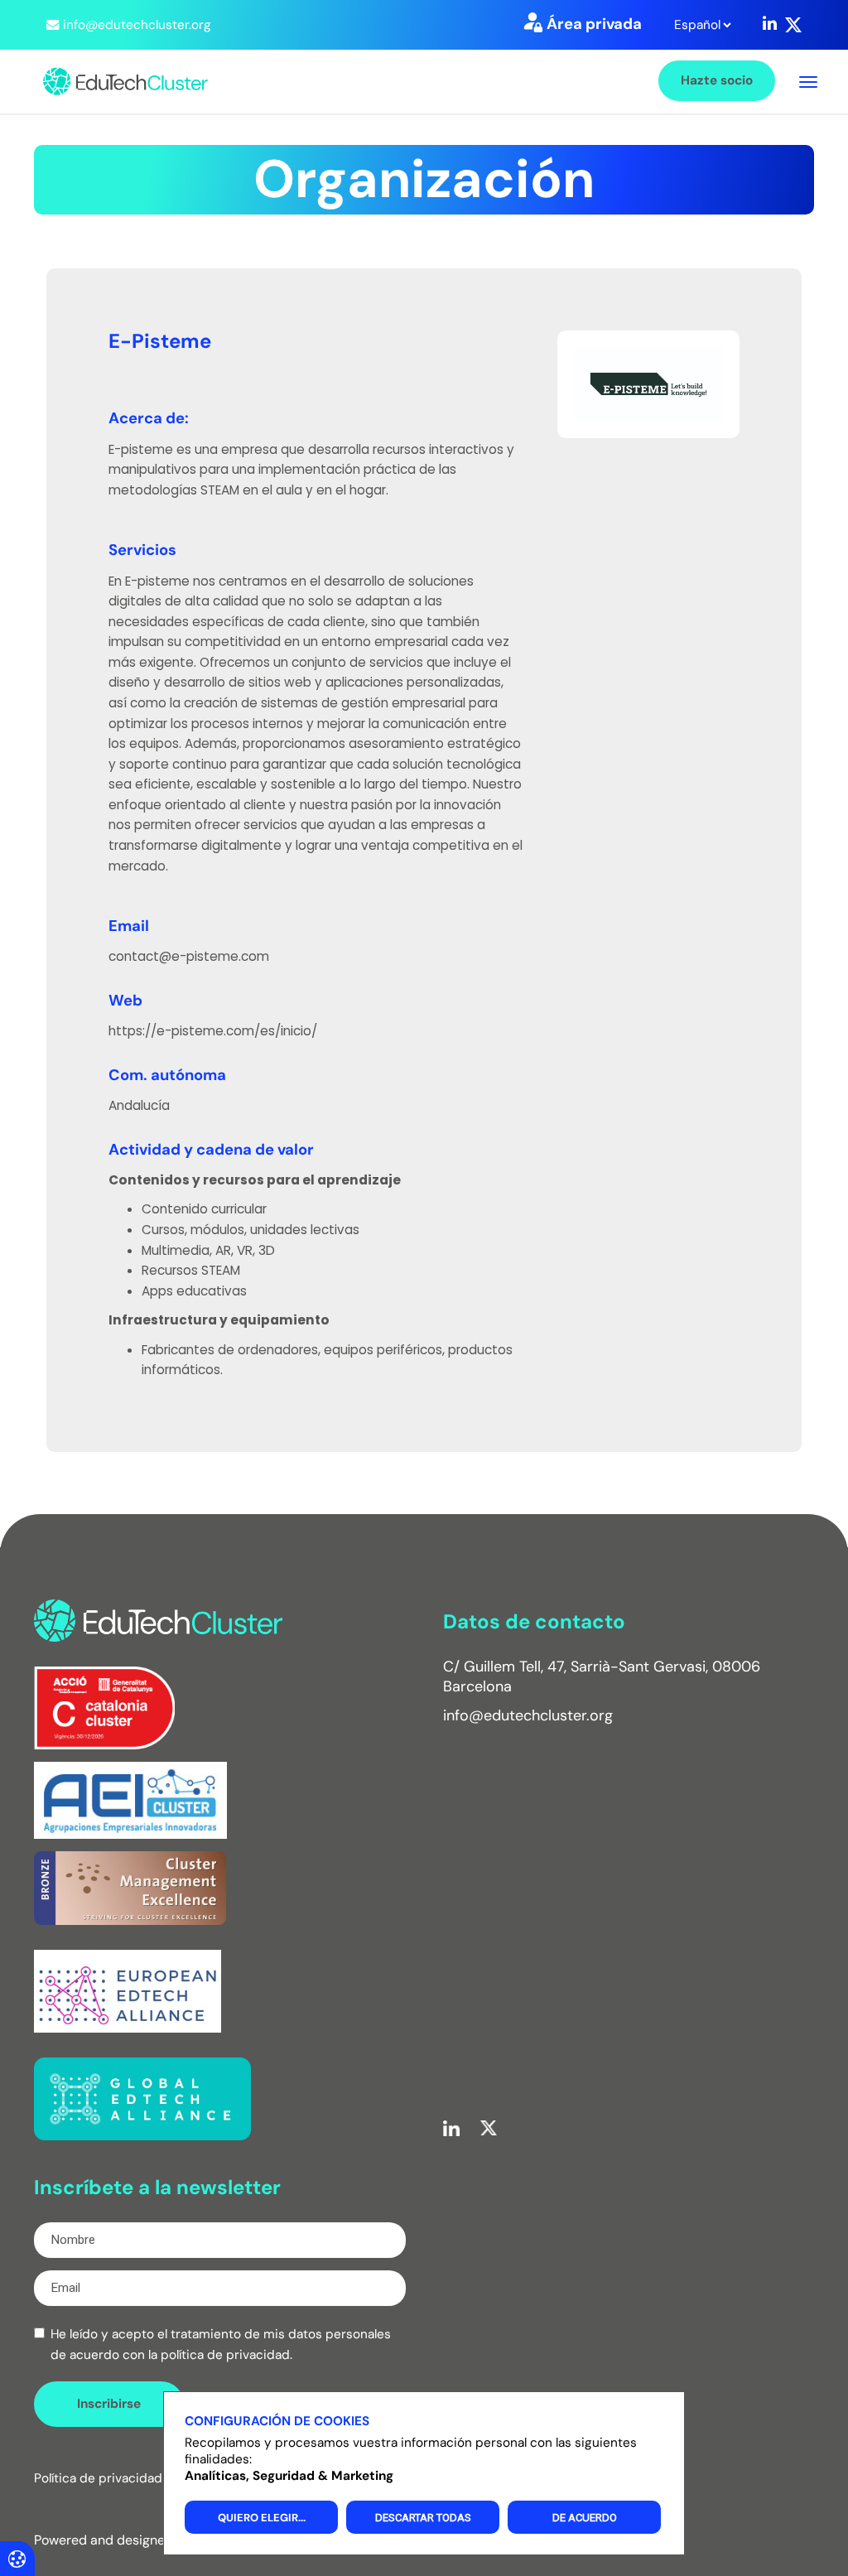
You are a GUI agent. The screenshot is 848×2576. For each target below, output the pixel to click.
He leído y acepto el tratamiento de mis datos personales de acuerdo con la (221, 2344)
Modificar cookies (17, 2558)
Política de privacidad (98, 2478)
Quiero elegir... (262, 2518)
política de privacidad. (226, 2355)
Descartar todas (423, 2518)
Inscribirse (109, 2404)
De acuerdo (585, 2518)
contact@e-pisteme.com (189, 956)
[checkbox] (39, 2333)
